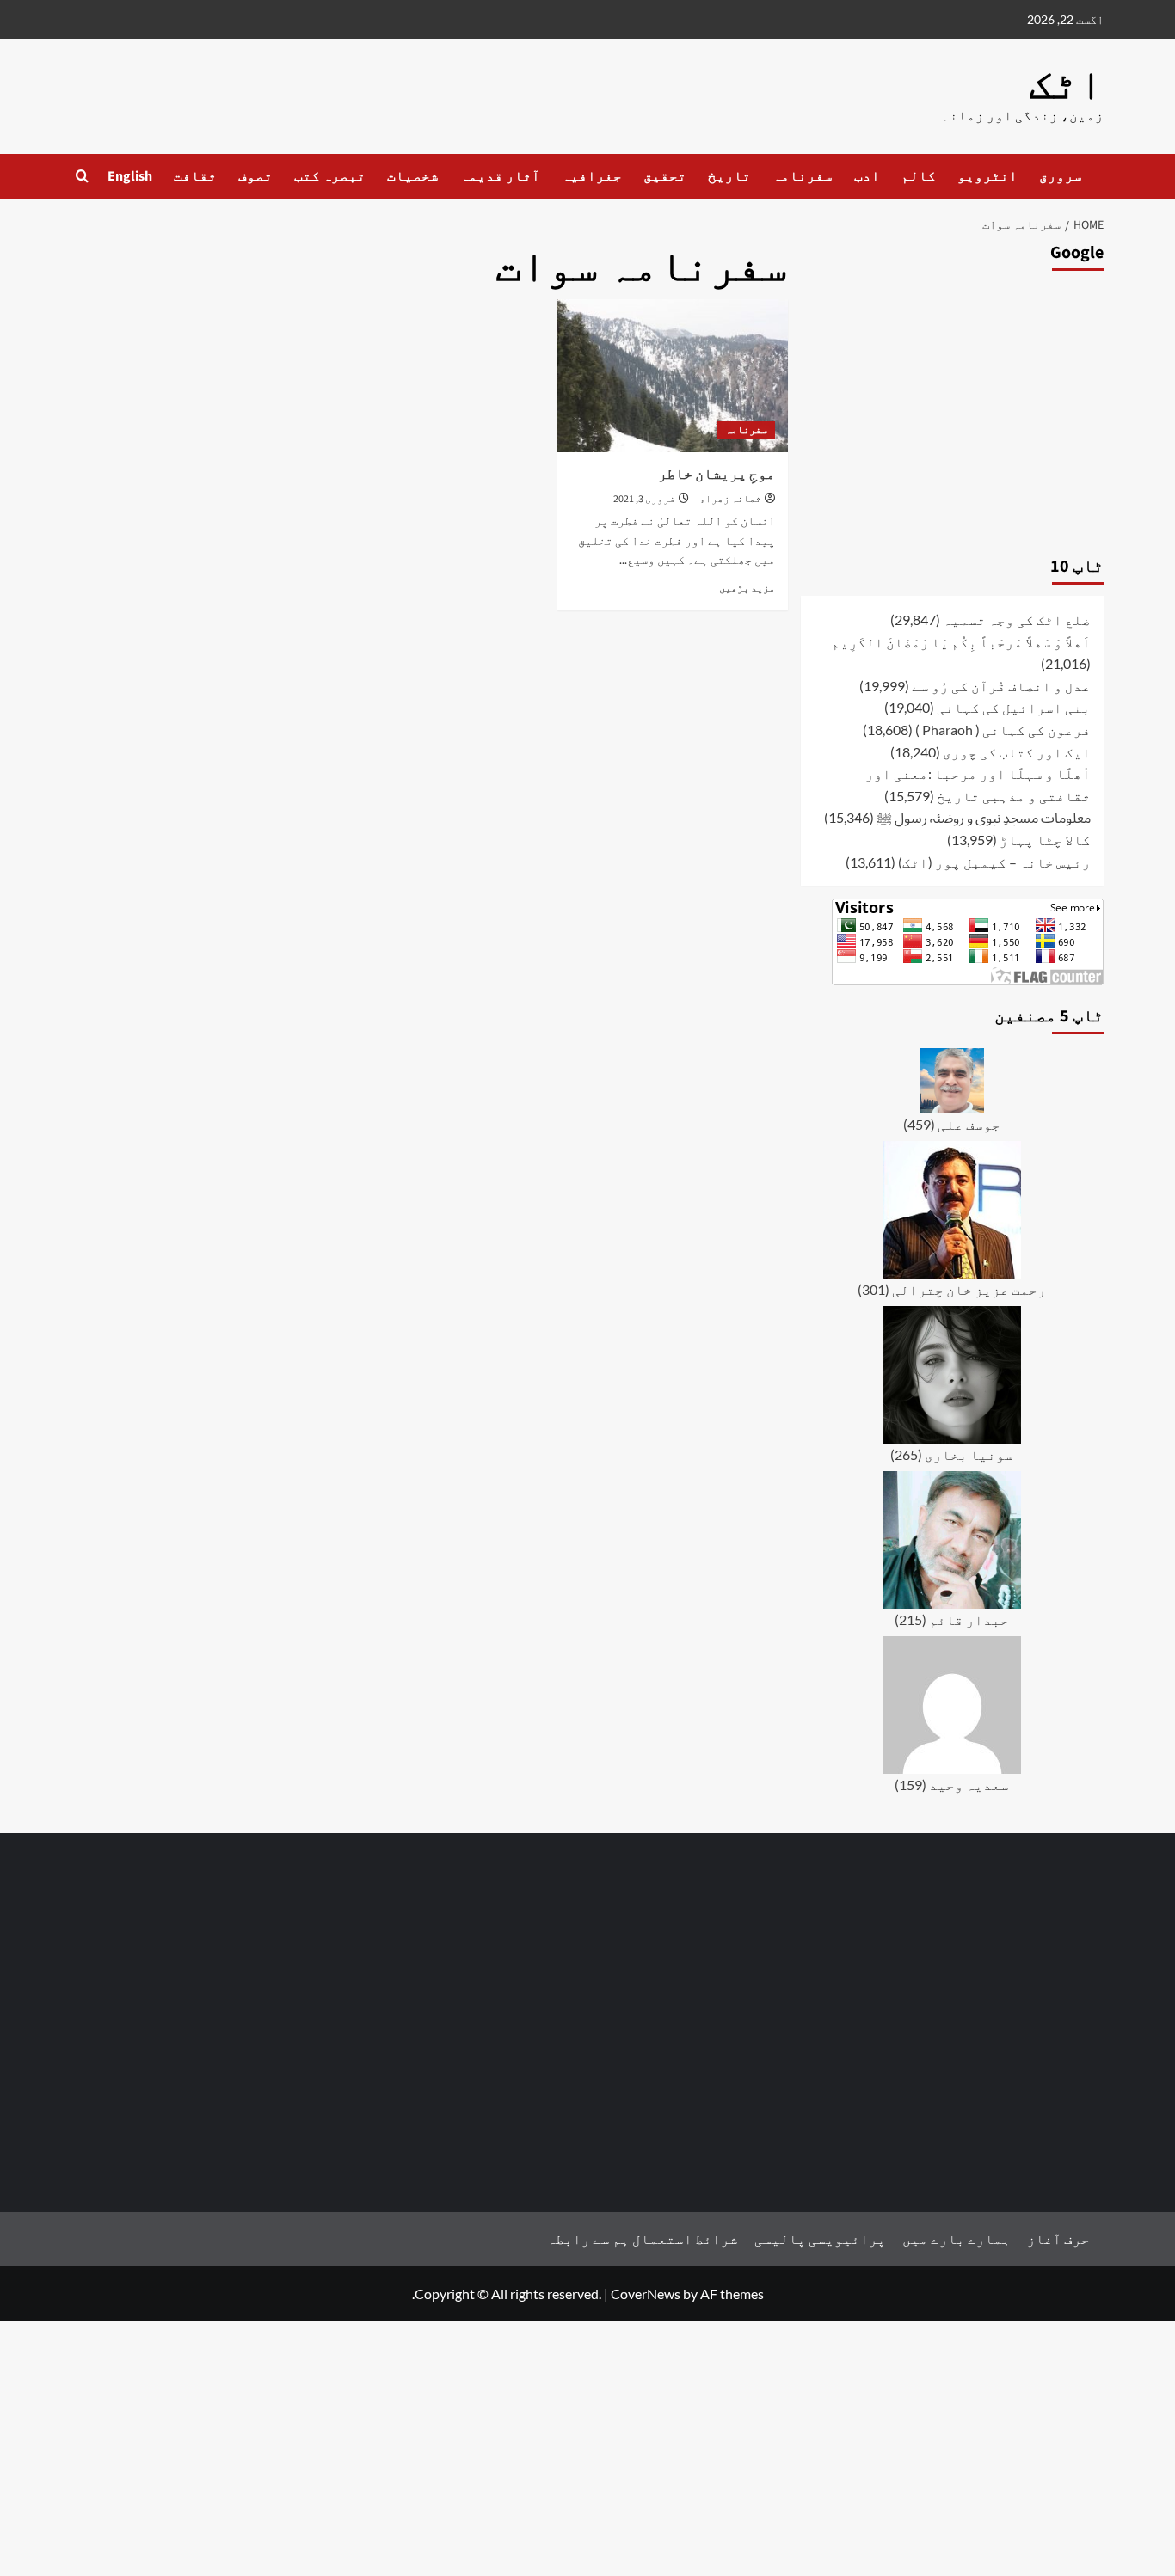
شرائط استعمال (685, 2239)
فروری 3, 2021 (644, 499)
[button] (82, 176)
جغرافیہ (592, 176)
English (130, 176)
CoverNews (646, 2294)
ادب (867, 176)
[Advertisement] (952, 409)
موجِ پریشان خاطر (717, 475)
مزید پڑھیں (747, 588)
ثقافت (195, 176)
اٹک (1066, 85)
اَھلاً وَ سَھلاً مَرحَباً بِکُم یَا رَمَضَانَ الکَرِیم (961, 642)
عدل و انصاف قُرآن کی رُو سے (1001, 686)
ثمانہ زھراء (730, 499)
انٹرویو (987, 176)
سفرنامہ (803, 176)
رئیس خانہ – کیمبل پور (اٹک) (994, 862)
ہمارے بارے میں (957, 2239)
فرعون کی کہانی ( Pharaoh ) (1003, 730)
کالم (919, 176)
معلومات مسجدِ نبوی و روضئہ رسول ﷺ (984, 817)
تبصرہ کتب (330, 176)
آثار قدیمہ (500, 176)
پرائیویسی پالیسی (820, 2239)
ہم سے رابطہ (588, 2239)
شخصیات (413, 176)
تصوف (255, 176)
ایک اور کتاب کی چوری (1017, 752)
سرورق (1061, 176)
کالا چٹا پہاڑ (1045, 840)
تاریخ (729, 176)
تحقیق (665, 176)
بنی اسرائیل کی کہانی (1014, 707)
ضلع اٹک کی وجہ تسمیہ (1017, 619)
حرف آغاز (1058, 2239)
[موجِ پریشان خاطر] (672, 376)
